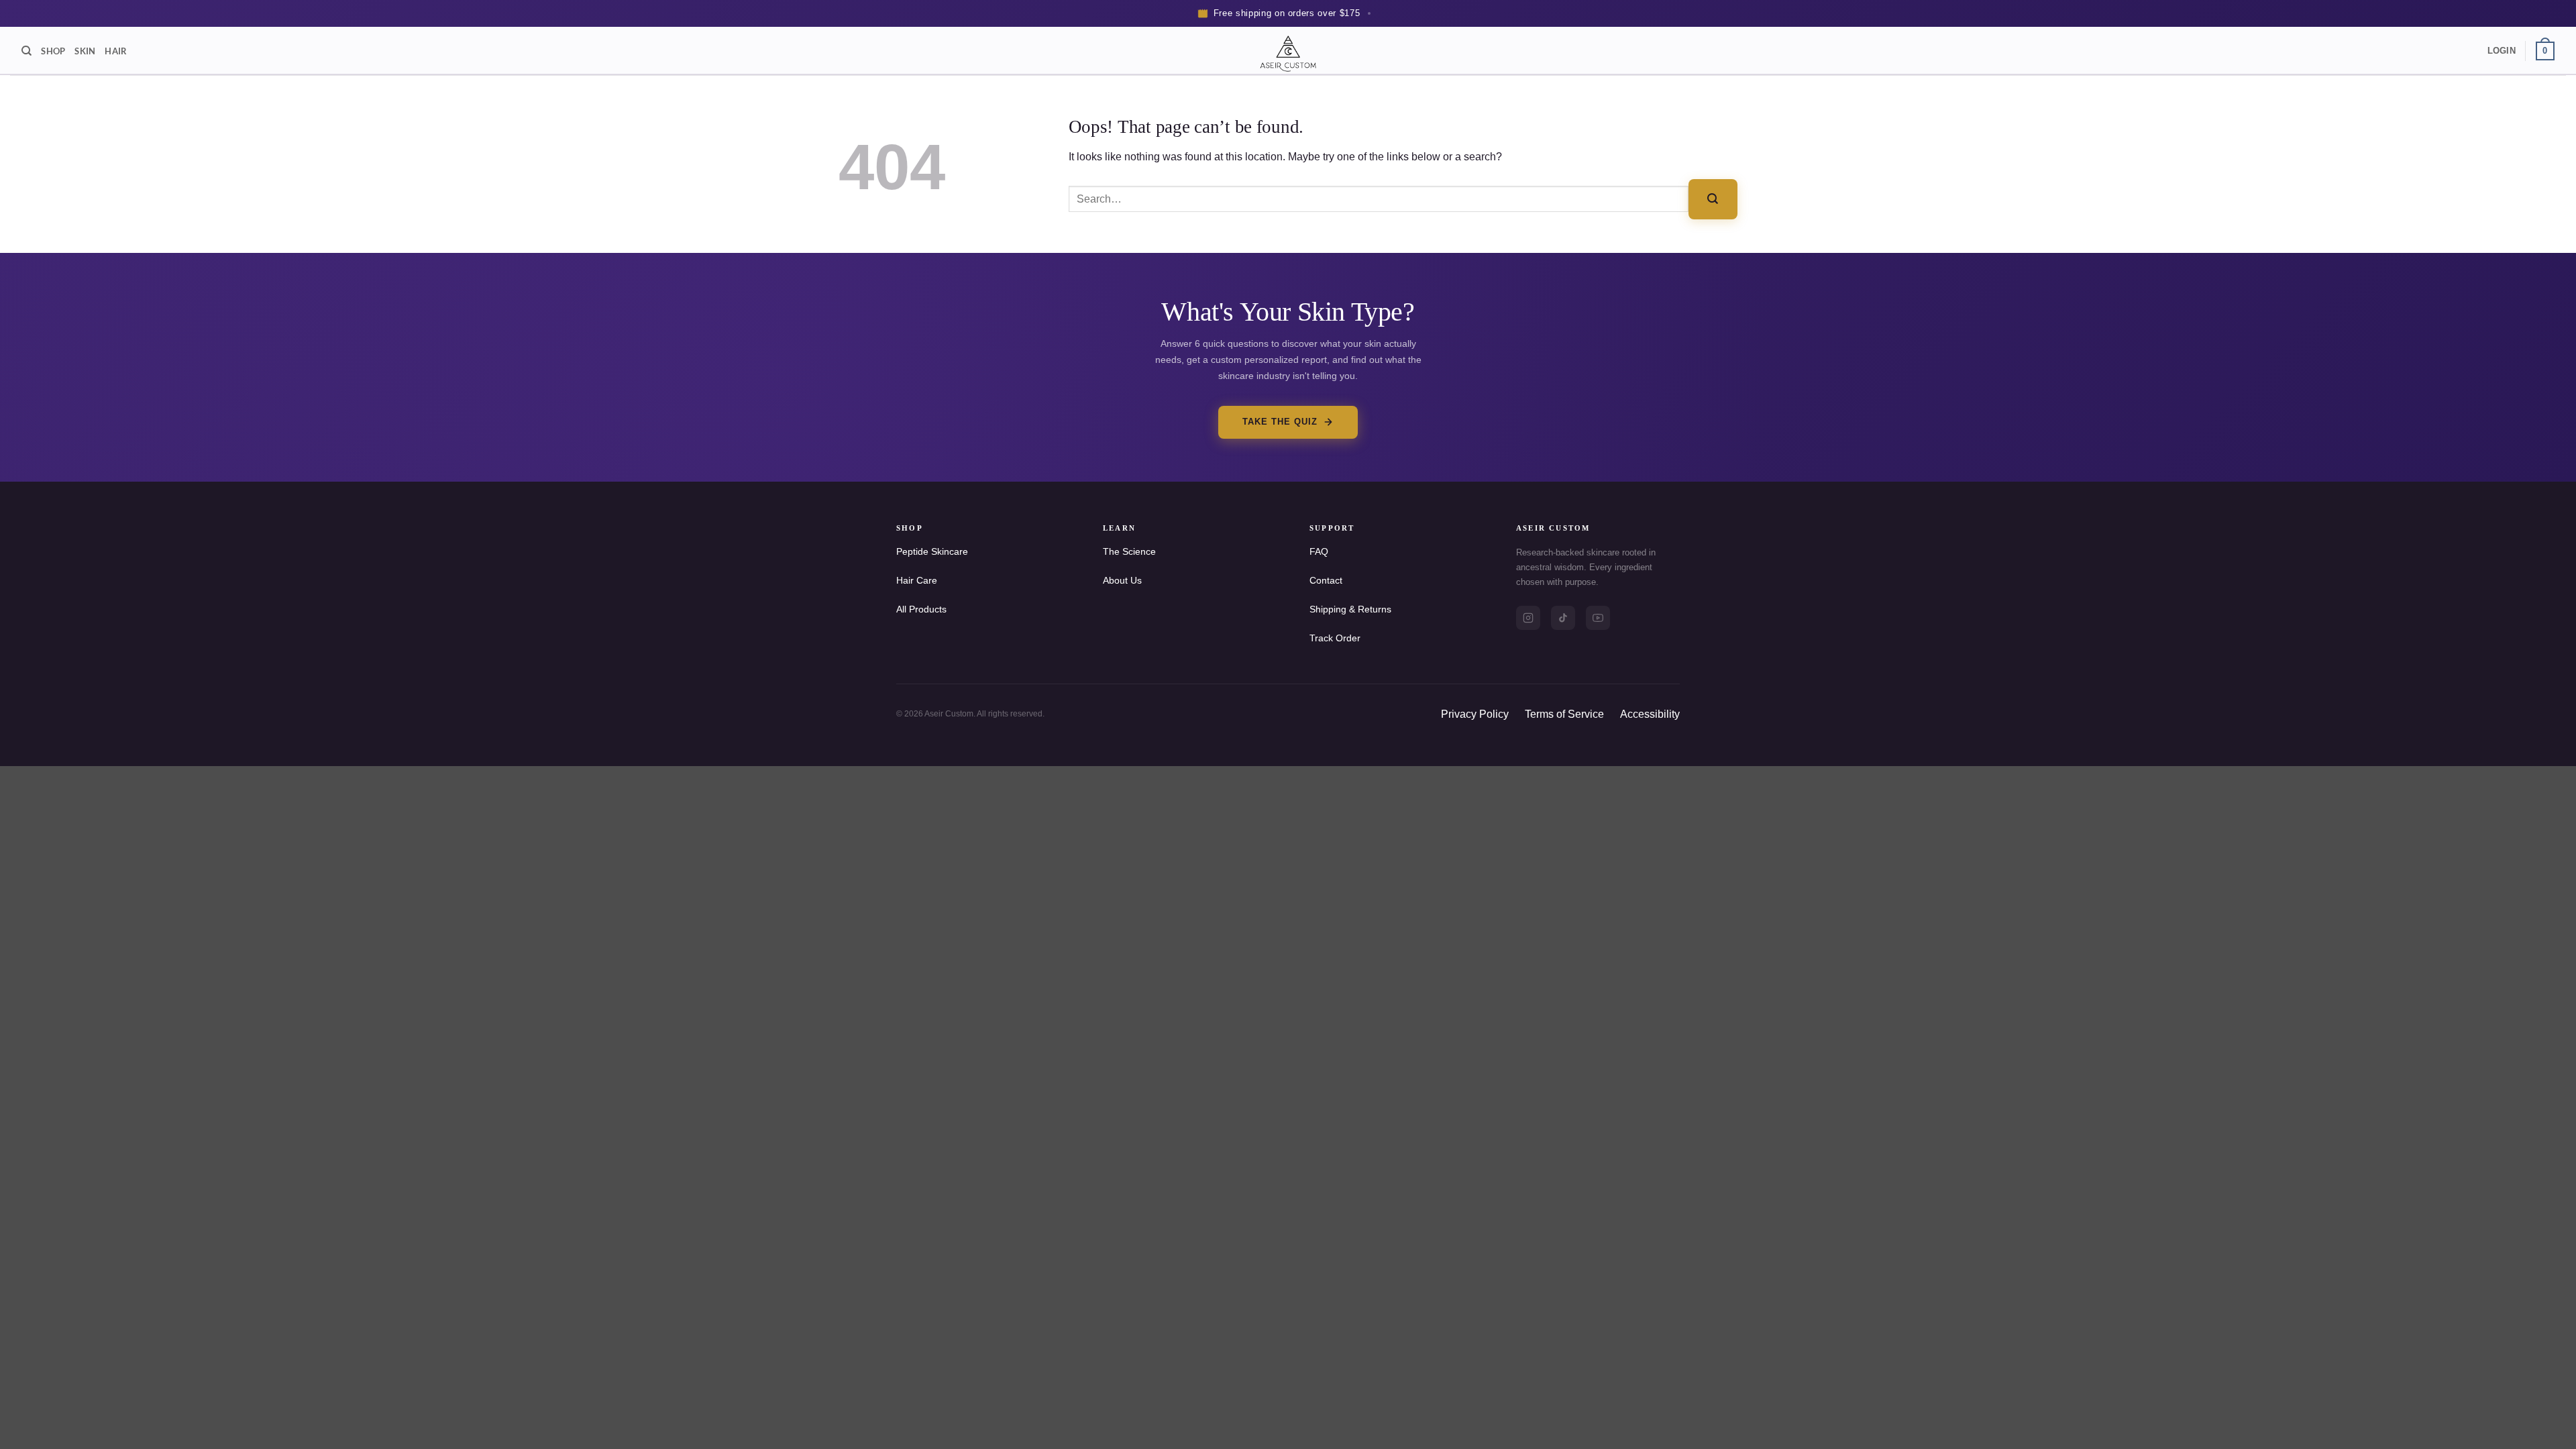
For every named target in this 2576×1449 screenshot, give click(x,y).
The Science (1129, 551)
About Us (1122, 580)
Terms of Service (1564, 714)
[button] (2502, 51)
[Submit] (1713, 199)
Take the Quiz (1280, 422)
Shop (53, 51)
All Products (921, 609)
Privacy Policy (1475, 714)
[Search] (26, 51)
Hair (116, 51)
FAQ (1319, 551)
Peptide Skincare (932, 551)
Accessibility (1650, 714)
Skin (85, 51)
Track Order (1335, 638)
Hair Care (917, 580)
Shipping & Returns (1350, 609)
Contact (1326, 580)
